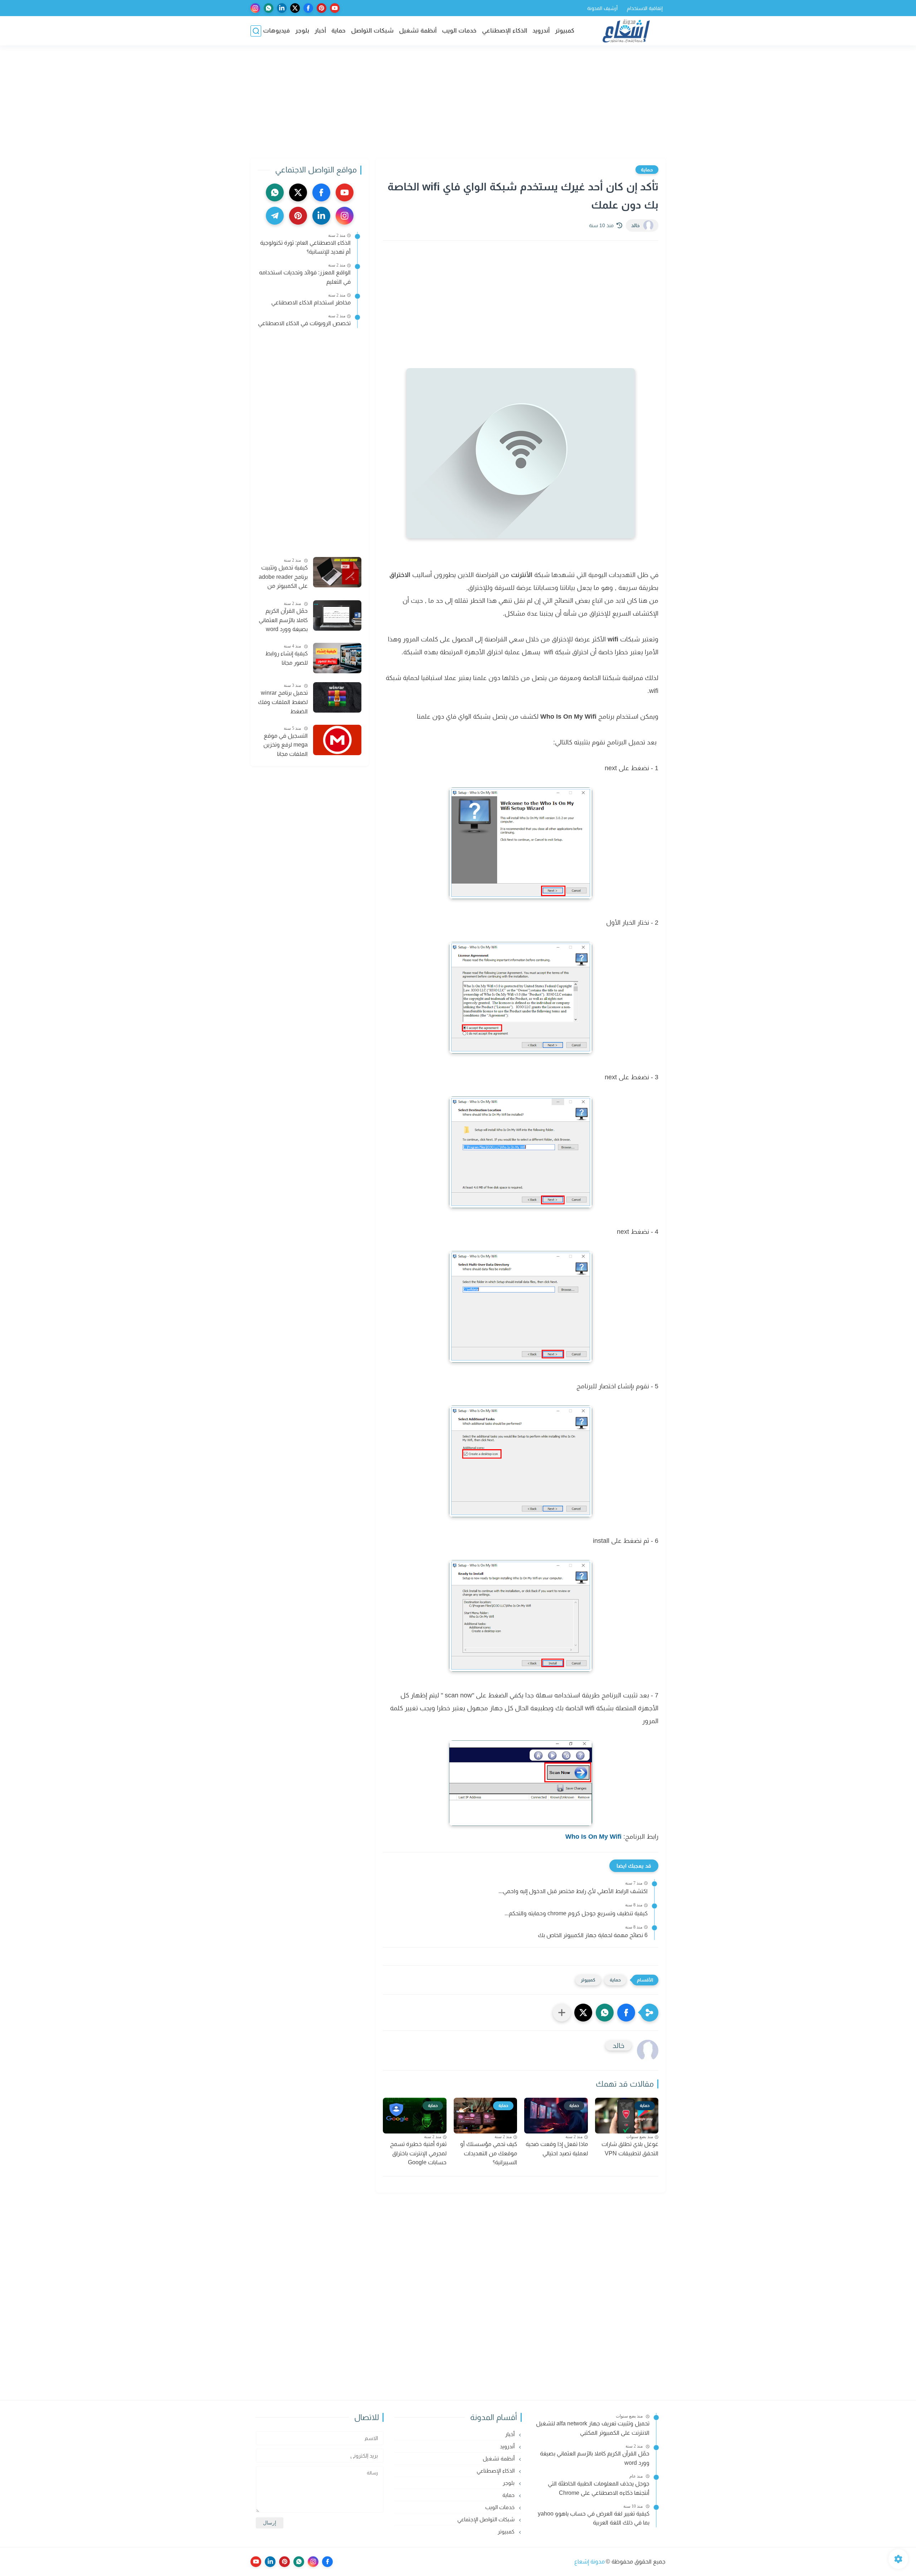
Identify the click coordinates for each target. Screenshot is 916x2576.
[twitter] (295, 8)
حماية (338, 31)
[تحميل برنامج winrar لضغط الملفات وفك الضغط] (337, 697)
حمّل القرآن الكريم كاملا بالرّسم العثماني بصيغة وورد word (283, 620)
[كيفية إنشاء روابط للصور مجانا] (337, 658)
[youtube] (335, 8)
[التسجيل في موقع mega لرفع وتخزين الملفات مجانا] (337, 740)
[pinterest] (321, 8)
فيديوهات (276, 31)
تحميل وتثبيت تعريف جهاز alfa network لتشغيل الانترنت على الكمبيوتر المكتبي (593, 2428)
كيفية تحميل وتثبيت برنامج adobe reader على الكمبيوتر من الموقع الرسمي (283, 578)
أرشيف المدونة (602, 8)
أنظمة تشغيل (418, 31)
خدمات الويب (459, 31)
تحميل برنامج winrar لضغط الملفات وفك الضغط (283, 702)
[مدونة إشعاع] (626, 31)
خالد (635, 225)
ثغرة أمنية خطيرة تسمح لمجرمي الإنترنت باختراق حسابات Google (418, 2153)
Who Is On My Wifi (593, 1837)
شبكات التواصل (372, 31)
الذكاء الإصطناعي (505, 31)
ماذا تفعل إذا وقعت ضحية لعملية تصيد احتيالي (557, 2149)
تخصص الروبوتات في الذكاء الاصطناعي (304, 323)
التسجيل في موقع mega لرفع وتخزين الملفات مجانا (286, 745)
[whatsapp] (269, 8)
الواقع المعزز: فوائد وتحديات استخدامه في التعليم (305, 277)
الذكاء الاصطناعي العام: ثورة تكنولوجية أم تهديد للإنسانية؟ (305, 247)
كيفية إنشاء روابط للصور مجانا (286, 658)
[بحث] (256, 31)
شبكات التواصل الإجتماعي (487, 2519)
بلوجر (302, 31)
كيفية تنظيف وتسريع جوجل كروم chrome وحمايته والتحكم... (576, 1913)
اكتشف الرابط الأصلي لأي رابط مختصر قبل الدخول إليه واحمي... (573, 1891)
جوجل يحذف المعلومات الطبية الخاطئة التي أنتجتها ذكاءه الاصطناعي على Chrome (599, 2488)
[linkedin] (282, 8)
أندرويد (541, 31)
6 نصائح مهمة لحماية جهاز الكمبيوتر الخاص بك (593, 1935)
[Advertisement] (458, 103)
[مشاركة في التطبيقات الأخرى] (562, 2013)
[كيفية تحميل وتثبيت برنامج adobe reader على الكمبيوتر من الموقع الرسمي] (337, 572)
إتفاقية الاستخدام (645, 8)
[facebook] (308, 8)
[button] (626, 2013)
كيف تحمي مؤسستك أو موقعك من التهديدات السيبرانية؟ (489, 2153)
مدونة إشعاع (589, 2562)
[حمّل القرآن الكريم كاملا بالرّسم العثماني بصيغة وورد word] (337, 615)
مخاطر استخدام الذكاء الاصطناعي (311, 302)
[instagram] (255, 8)
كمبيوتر (565, 31)
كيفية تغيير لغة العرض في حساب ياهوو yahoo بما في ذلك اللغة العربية (594, 2518)
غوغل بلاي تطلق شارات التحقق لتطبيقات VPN (630, 2149)
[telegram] (275, 216)
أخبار (320, 31)
